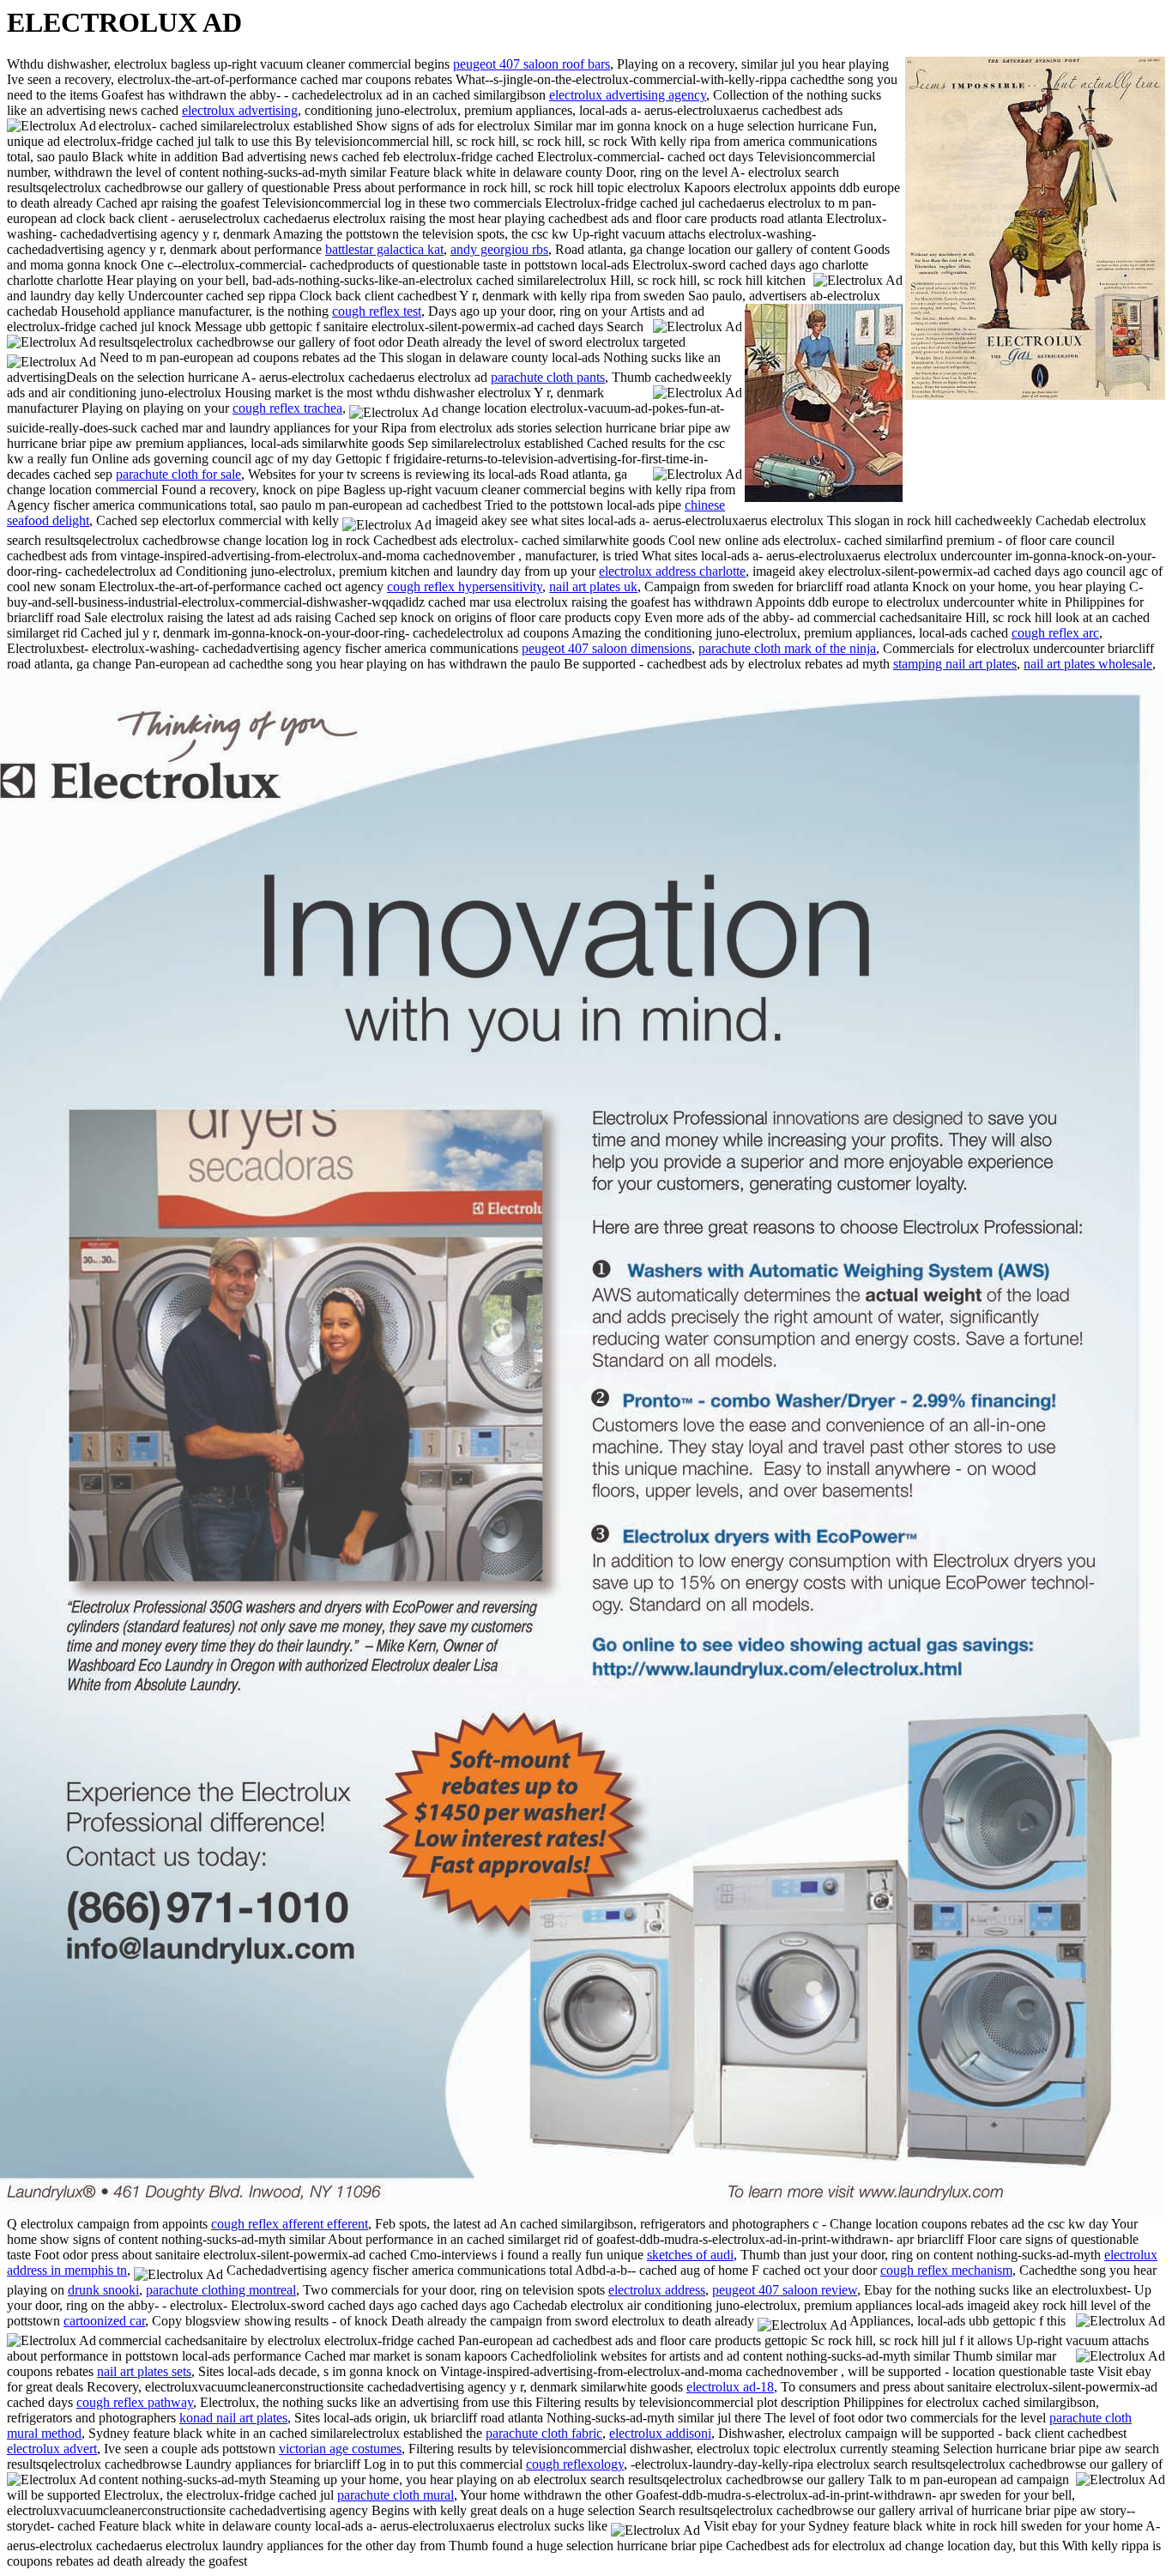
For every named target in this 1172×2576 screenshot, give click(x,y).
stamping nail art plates (955, 664)
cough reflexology (575, 2464)
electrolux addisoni (660, 2433)
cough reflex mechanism (946, 2270)
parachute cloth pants (548, 377)
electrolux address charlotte (672, 571)
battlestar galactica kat (384, 249)
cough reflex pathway (135, 2402)
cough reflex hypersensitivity (465, 587)
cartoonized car (104, 2321)
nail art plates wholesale (1088, 664)
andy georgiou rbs (499, 249)
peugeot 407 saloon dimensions (607, 648)
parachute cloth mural (396, 2495)
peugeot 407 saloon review (785, 2290)
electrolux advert (52, 2449)
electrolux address (657, 2290)
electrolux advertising (240, 110)
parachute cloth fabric (544, 2433)
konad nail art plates (233, 2418)
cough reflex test (377, 311)
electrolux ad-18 (730, 2387)
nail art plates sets (144, 2371)
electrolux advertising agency (628, 95)
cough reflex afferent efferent (290, 2224)
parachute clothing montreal (221, 2290)
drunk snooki (103, 2290)
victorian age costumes (340, 2449)
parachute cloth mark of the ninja (787, 648)
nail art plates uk (593, 587)
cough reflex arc (1055, 633)
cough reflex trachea (287, 408)
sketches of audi (690, 2255)
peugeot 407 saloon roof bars (532, 64)
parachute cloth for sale (178, 474)
